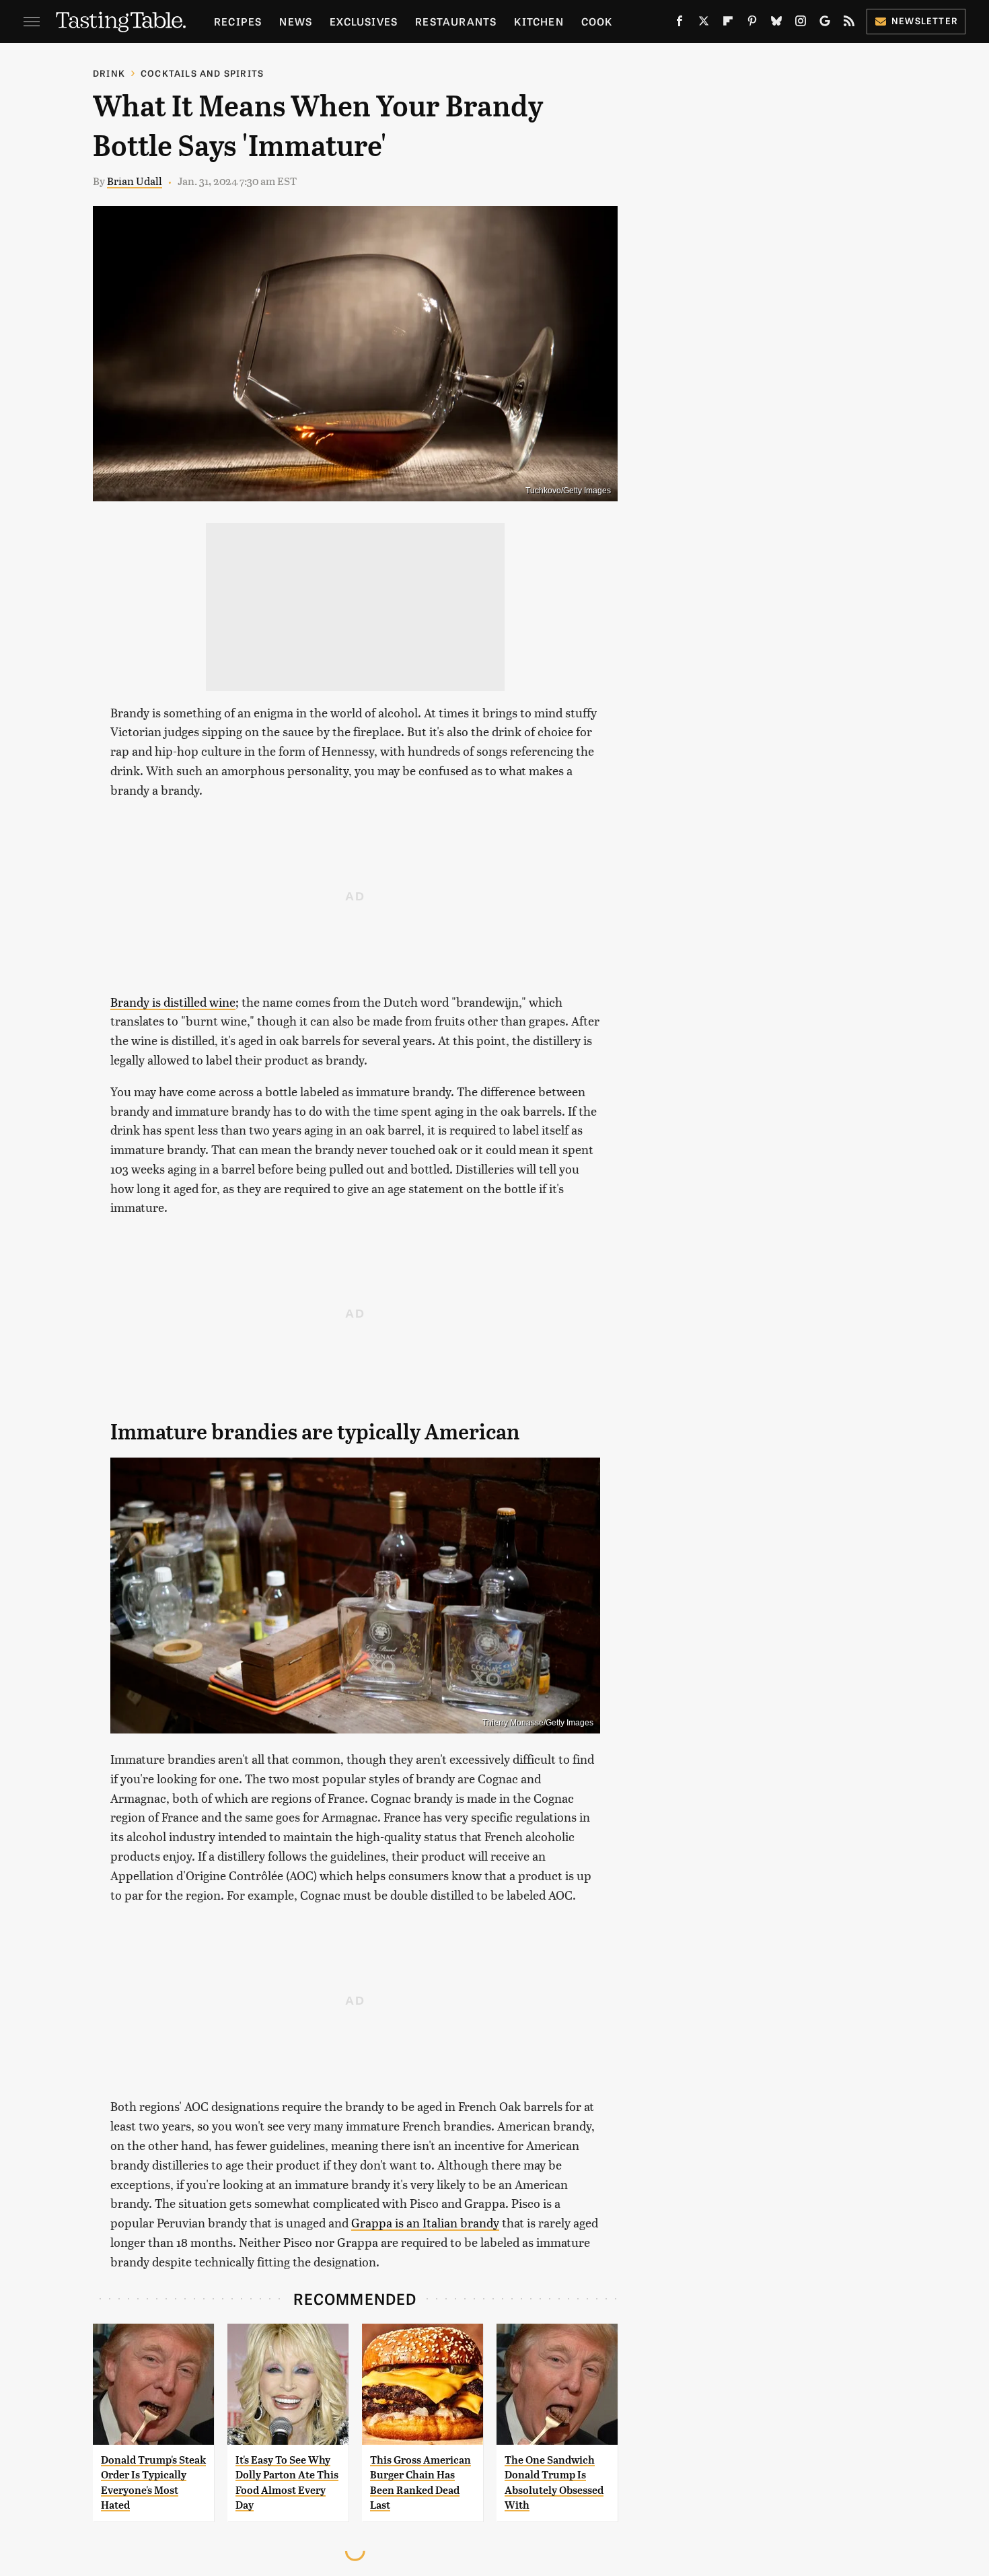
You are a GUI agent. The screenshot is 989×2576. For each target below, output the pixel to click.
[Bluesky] (776, 24)
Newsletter (925, 21)
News (296, 21)
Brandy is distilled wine (173, 1002)
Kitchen (539, 21)
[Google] (825, 24)
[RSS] (849, 24)
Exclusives (364, 21)
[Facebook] (680, 24)
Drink (109, 73)
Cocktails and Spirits (202, 73)
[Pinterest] (752, 24)
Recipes (238, 21)
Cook (597, 21)
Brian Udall (135, 181)
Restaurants (456, 21)
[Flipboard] (728, 24)
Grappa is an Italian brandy (425, 2222)
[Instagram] (801, 24)
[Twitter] (704, 24)
